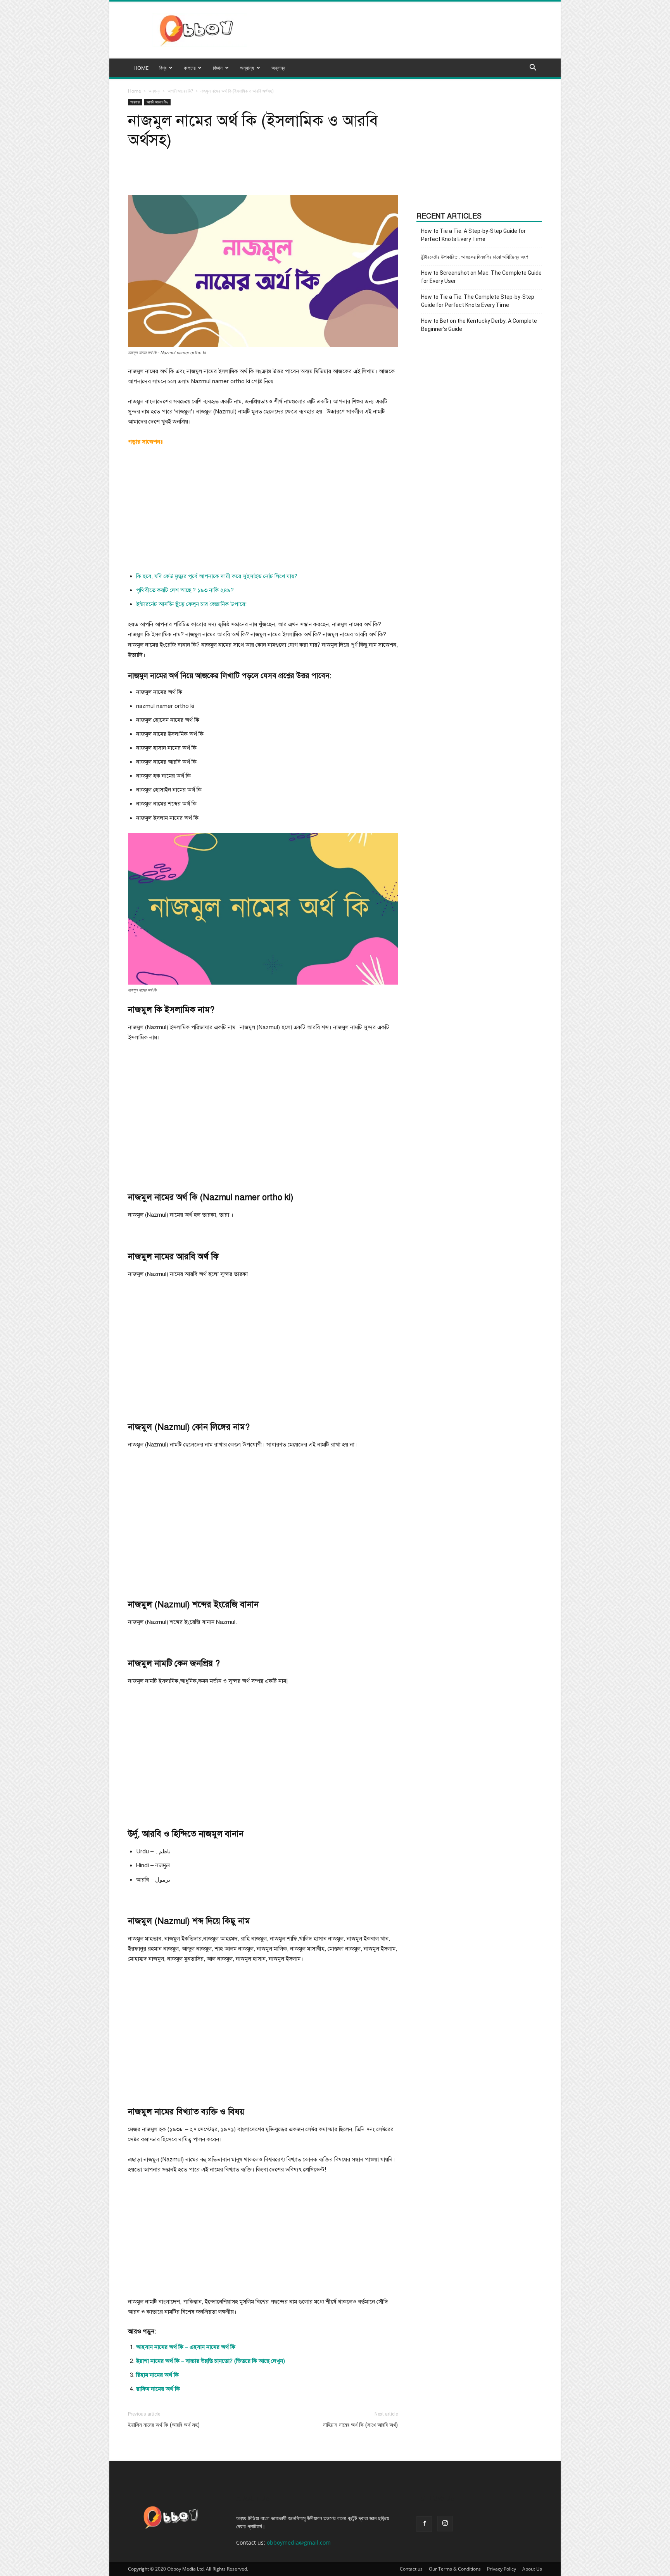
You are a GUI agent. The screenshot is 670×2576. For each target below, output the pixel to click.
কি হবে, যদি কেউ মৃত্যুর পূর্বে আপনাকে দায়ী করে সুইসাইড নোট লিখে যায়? (217, 576)
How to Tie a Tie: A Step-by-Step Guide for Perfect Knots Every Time (473, 235)
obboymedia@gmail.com (299, 2542)
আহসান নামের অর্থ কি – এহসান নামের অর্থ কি (186, 2347)
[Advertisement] (263, 511)
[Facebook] (424, 2524)
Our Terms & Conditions (455, 2569)
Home (135, 91)
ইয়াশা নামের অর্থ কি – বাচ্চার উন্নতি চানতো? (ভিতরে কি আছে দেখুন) (211, 2361)
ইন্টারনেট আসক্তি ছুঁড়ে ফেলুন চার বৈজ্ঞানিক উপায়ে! (191, 604)
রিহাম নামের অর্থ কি (157, 2375)
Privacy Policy (502, 2569)
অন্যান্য (278, 68)
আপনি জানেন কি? (180, 91)
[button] (533, 68)
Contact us (411, 2569)
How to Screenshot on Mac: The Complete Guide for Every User (481, 277)
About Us (532, 2569)
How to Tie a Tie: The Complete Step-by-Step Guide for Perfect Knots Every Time (478, 301)
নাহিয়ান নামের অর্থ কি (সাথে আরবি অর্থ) (360, 2425)
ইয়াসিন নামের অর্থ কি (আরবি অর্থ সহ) (164, 2425)
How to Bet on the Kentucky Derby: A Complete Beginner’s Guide (479, 325)
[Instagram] (445, 2524)
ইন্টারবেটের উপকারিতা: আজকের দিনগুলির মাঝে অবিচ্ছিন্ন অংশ (475, 257)
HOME (141, 68)
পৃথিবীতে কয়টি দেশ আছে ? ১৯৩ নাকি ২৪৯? (185, 590)
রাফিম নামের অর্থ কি (158, 2389)
